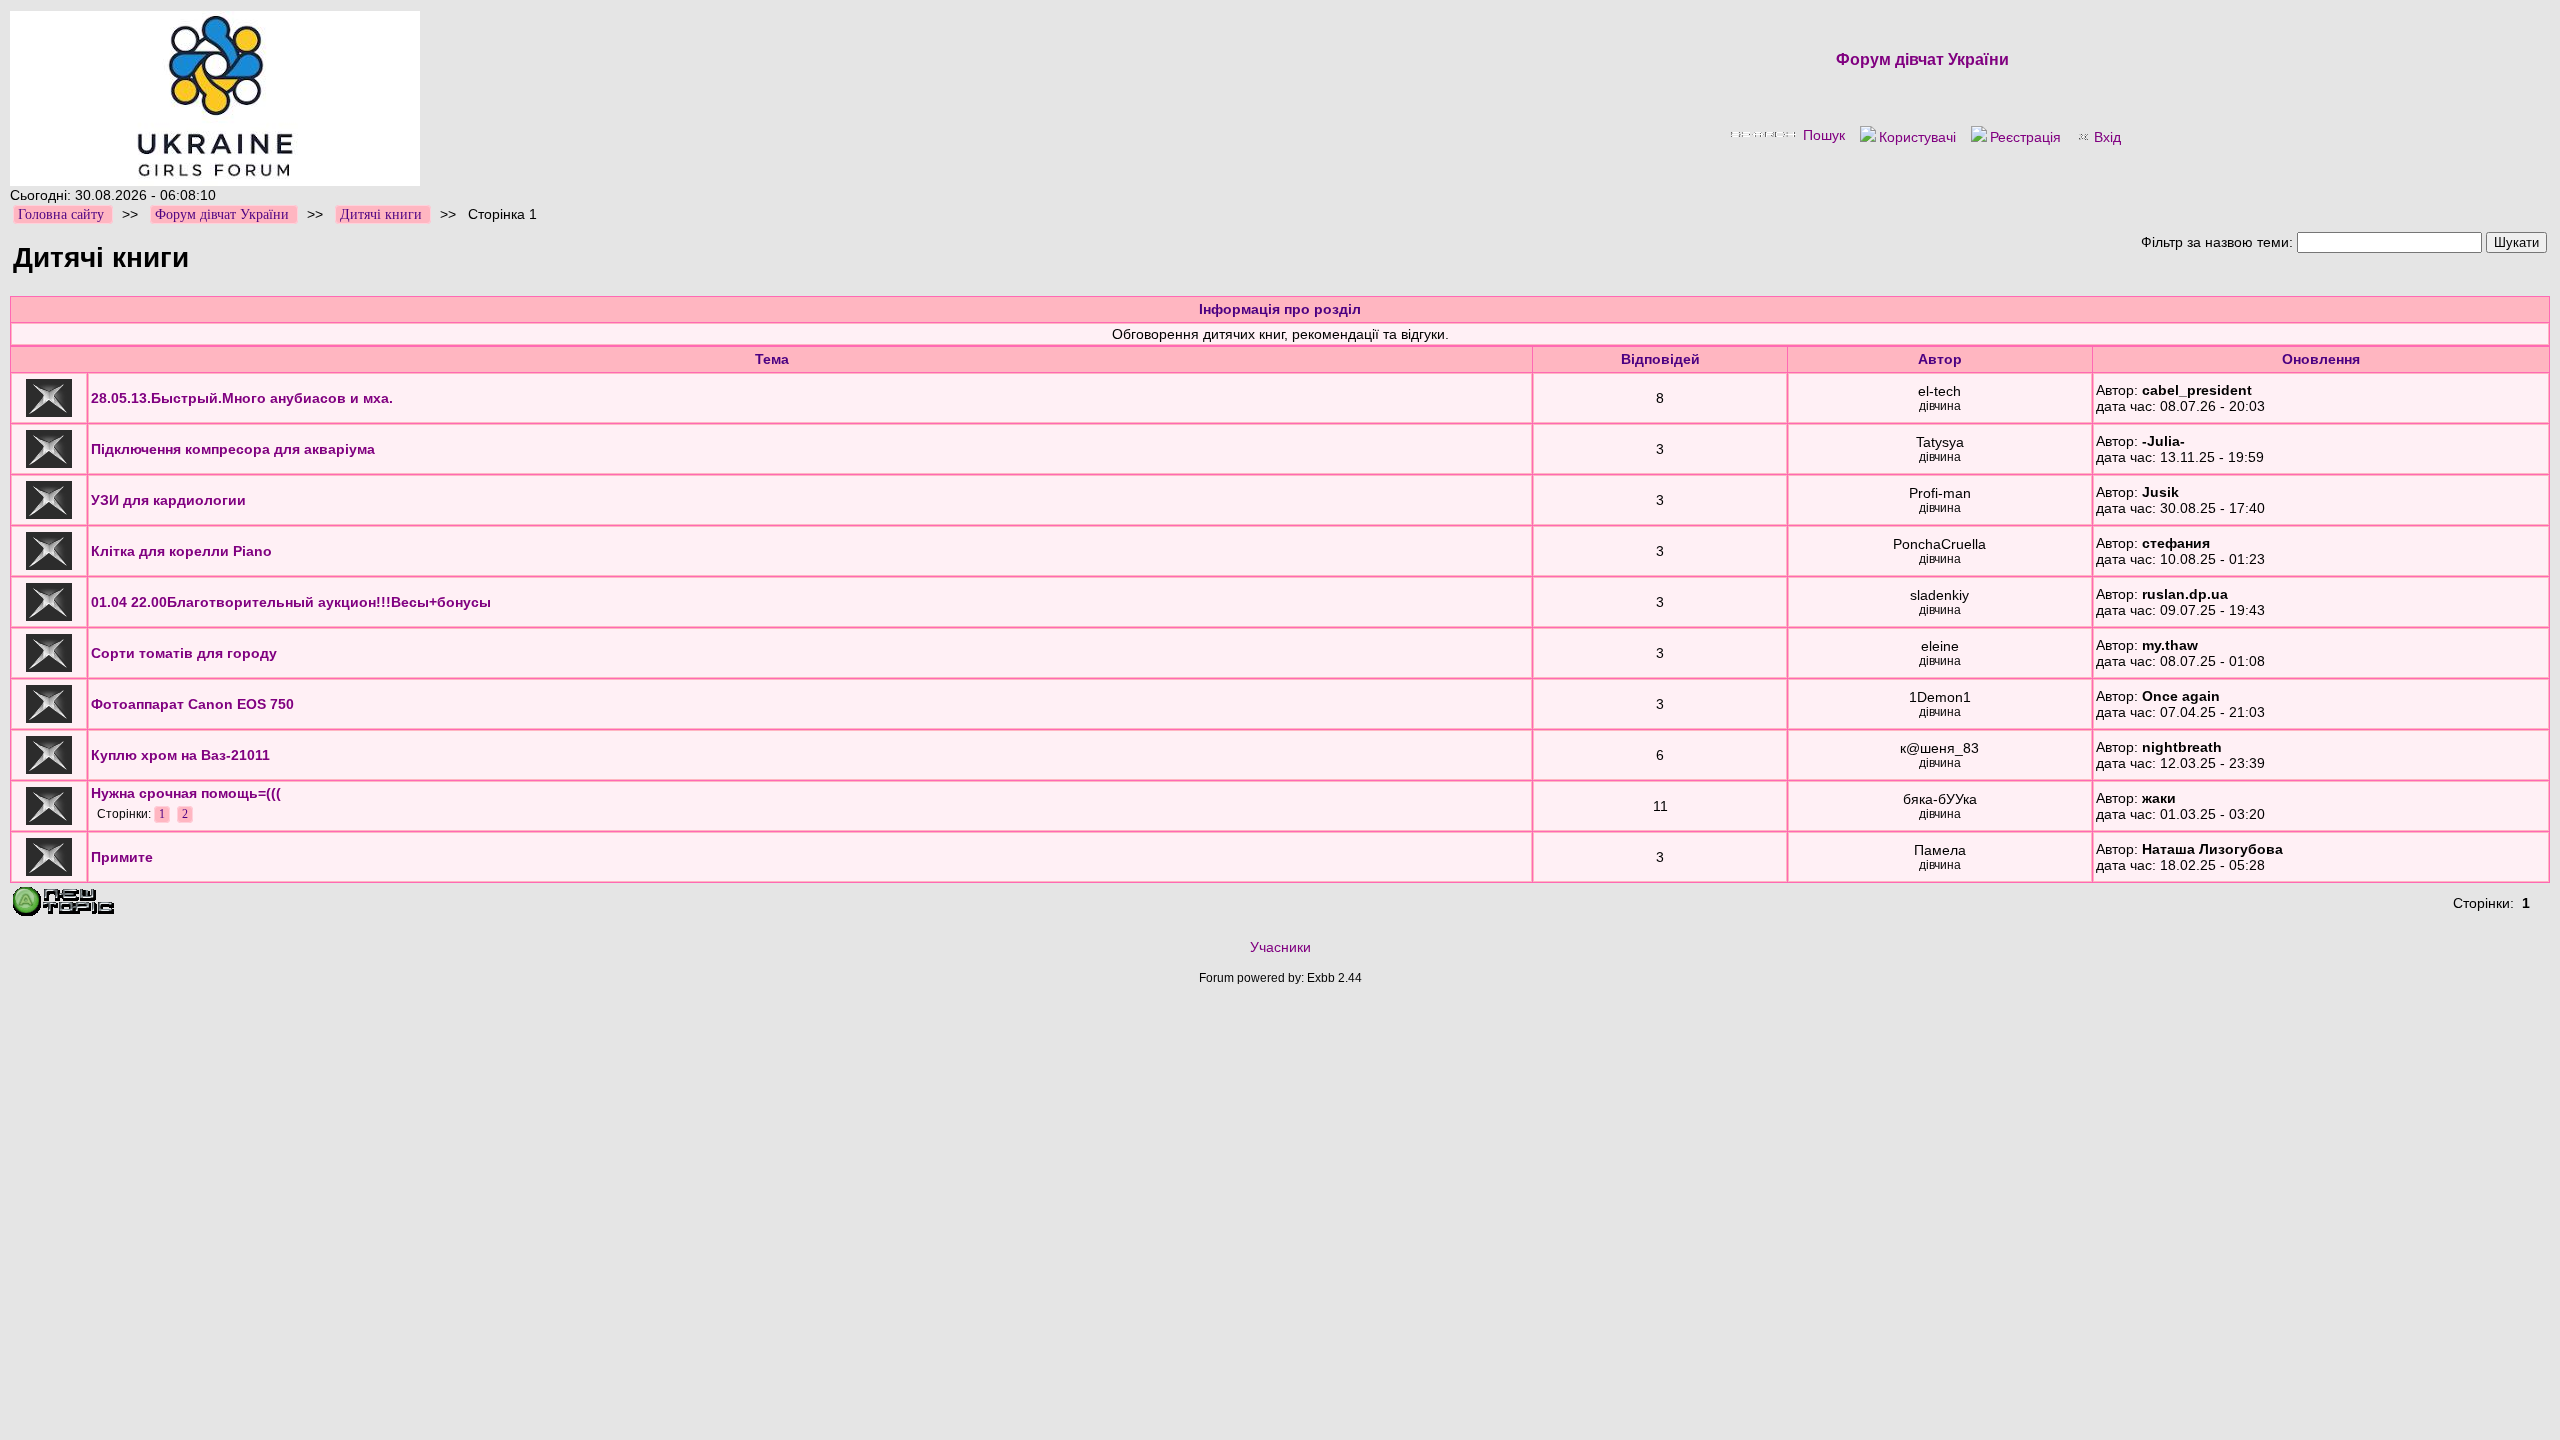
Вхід (2107, 137)
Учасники (1280, 947)
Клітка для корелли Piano (181, 551)
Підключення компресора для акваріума (233, 449)
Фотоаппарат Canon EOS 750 (192, 704)
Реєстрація (2025, 137)
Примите (122, 857)
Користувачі (1917, 137)
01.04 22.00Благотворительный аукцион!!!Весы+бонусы (291, 602)
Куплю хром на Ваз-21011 (180, 755)
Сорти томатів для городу (184, 653)
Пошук (1824, 135)
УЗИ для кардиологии (168, 500)
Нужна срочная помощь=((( (186, 793)
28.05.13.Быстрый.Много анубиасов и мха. (242, 398)
